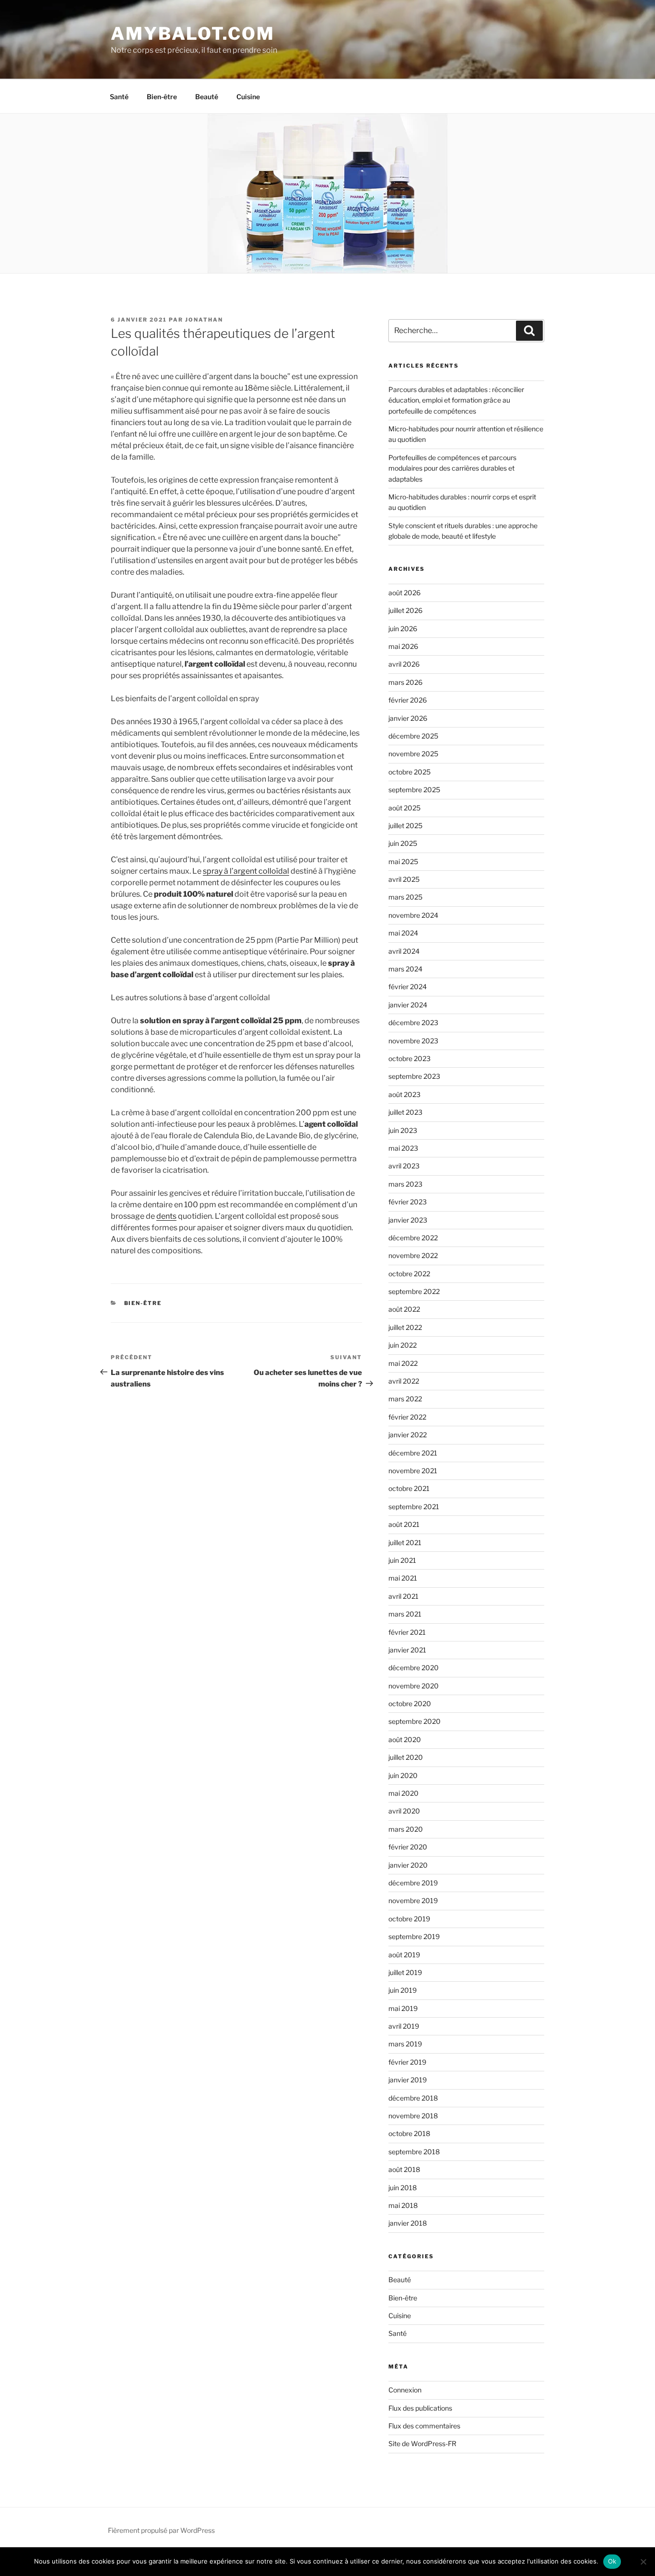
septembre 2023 (414, 1076)
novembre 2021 (413, 1471)
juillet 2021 (405, 1542)
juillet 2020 (406, 1757)
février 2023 (408, 1202)
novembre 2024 (413, 915)
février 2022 (407, 1417)
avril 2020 (404, 1811)
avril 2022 (404, 1381)
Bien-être (162, 97)
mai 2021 (403, 1578)
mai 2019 (403, 2008)
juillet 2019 (405, 1972)
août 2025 (404, 808)
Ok (612, 2561)
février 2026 (408, 700)
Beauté (207, 97)
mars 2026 (405, 682)
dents (166, 1216)
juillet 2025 (405, 826)
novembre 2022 (413, 1255)
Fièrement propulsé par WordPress (161, 2530)
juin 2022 (403, 1345)
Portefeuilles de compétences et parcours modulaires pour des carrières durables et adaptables (452, 468)
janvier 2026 (408, 718)
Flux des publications (420, 2408)
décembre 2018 (413, 2098)
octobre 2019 (409, 1919)
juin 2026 (403, 629)
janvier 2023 (408, 1220)
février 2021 (407, 1632)
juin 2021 (402, 1560)
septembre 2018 (414, 2152)
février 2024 (408, 987)
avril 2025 (404, 879)
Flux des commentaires (424, 2426)
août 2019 (404, 1955)
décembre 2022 (413, 1238)
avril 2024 (404, 951)
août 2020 (405, 1739)
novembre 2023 (413, 1041)
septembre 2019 (414, 1936)
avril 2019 (404, 2026)
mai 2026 (403, 646)
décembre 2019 (413, 1883)
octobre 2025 (409, 772)
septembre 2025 (414, 790)
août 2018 (404, 2169)
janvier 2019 (408, 2080)
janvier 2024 (408, 1005)
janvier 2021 (407, 1650)
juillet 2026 (405, 610)
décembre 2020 (414, 1668)
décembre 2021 (413, 1453)
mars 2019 (405, 2044)
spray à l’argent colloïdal (246, 871)
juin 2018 (403, 2188)
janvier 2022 (408, 1435)
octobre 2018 (409, 2133)
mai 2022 (403, 1363)
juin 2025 (403, 843)
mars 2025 (405, 897)
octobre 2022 (409, 1274)
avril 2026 (404, 664)
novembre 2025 (413, 754)
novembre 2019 (413, 1900)
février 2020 (408, 1847)
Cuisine (248, 97)
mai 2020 (404, 1793)
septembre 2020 (415, 1721)
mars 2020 (406, 1829)
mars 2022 (405, 1399)
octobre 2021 (409, 1488)
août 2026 (404, 593)
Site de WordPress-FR (422, 2443)
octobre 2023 (409, 1058)
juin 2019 (403, 1990)
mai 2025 (403, 861)
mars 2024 (405, 969)
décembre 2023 (413, 1022)
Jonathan (204, 320)
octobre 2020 (410, 1704)
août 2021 (404, 1524)
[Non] (643, 2562)
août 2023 (404, 1094)
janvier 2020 (408, 1865)
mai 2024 (403, 933)
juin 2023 (403, 1130)
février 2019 (407, 2062)
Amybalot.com (193, 34)
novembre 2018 (413, 2116)
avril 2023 (404, 1166)
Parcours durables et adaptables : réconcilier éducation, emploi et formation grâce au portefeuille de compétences (456, 400)
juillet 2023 (405, 1112)
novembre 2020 (414, 1686)
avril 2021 (404, 1596)
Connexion (405, 2390)
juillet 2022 (405, 1327)
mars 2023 (405, 1184)
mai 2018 (403, 2205)
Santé (119, 97)
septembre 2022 (414, 1291)
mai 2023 (403, 1148)
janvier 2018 (408, 2223)
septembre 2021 (414, 1507)
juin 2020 (403, 1775)
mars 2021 (405, 1614)
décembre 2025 (413, 736)
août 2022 (404, 1309)
